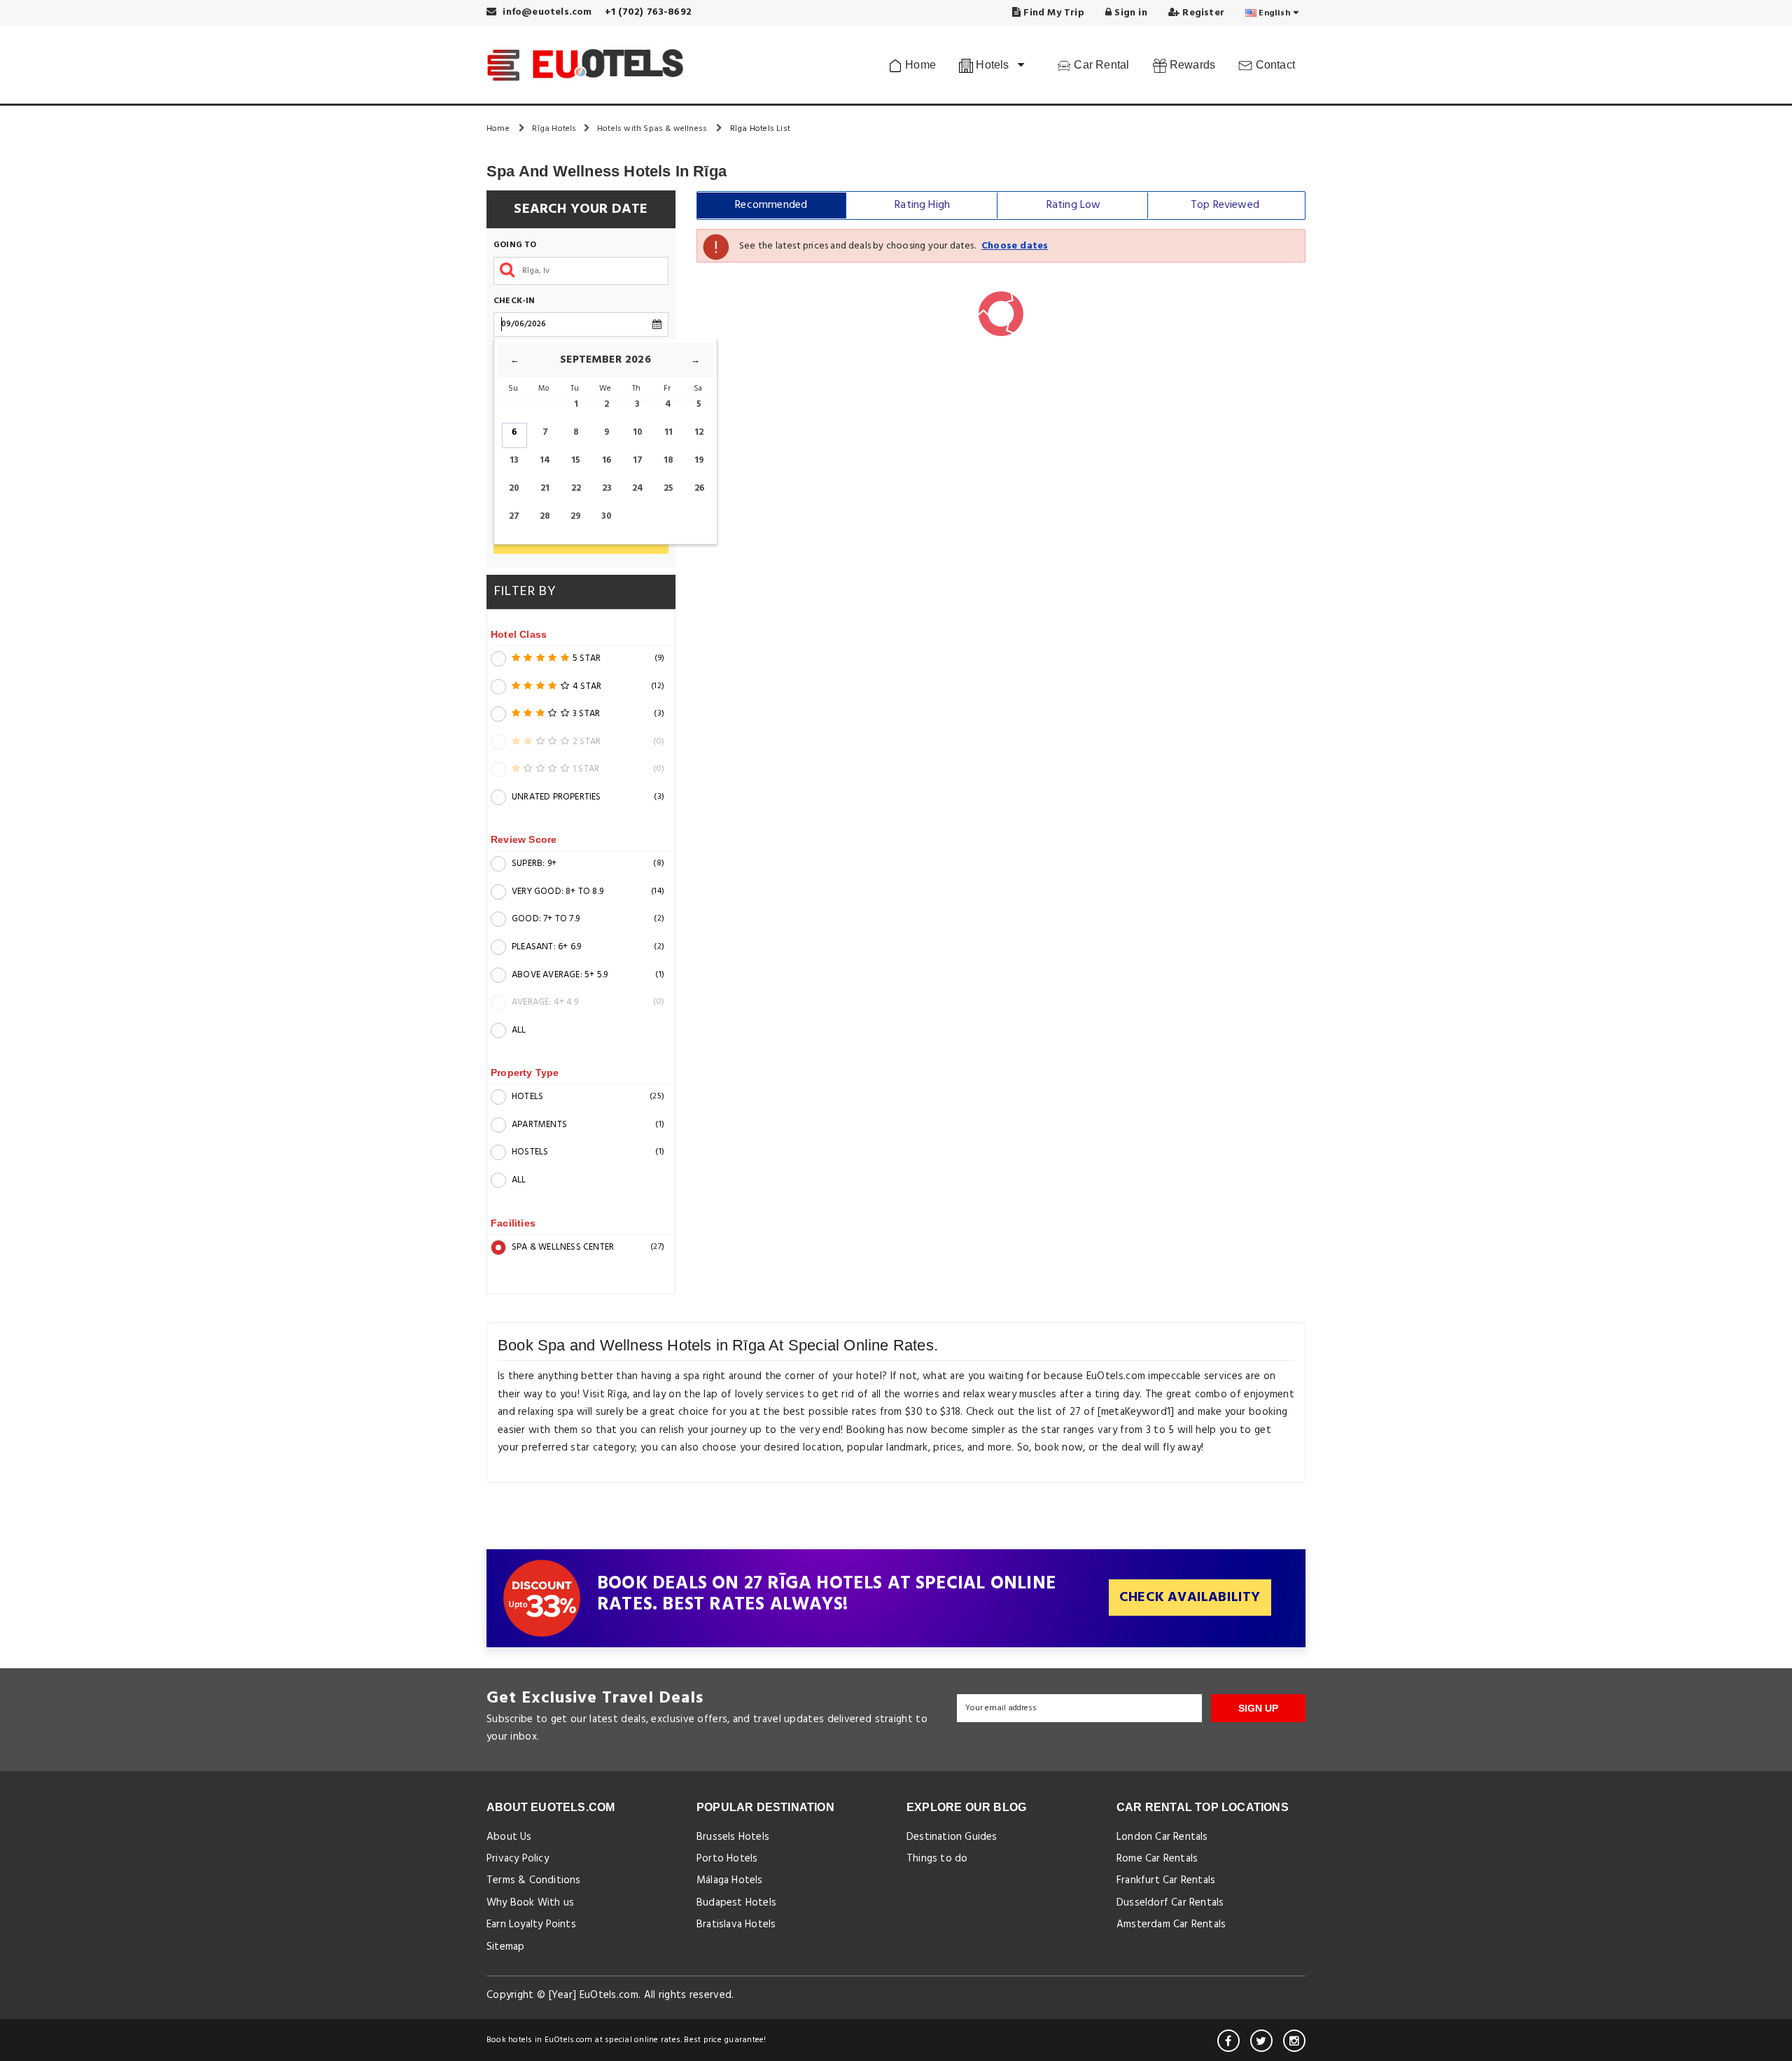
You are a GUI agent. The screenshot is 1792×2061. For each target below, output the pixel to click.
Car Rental (1100, 65)
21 (545, 488)
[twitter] (1261, 2041)
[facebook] (1228, 2041)
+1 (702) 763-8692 (648, 12)
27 (514, 516)
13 (514, 460)
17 (638, 460)
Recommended (771, 205)
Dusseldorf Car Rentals (1170, 1903)
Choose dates (1015, 246)
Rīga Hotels (554, 129)
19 (699, 460)
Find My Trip (1052, 13)
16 (607, 460)
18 (668, 460)
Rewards (1191, 65)
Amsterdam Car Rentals (1171, 1924)
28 (545, 516)
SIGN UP (1258, 1708)
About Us (509, 1837)
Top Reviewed (1225, 205)
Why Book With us (530, 1903)
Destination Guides (952, 1837)
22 (576, 488)
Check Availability (1190, 1598)
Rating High (922, 205)
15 (576, 460)
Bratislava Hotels (736, 1924)
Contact (1274, 65)
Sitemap (505, 1947)
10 (638, 432)
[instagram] (1294, 2041)
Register (1202, 13)
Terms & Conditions (534, 1880)
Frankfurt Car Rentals (1166, 1880)
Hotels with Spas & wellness (653, 129)
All (519, 1030)
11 (668, 432)
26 (699, 488)
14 (545, 460)
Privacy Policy (518, 1859)
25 (668, 488)
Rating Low (1074, 205)
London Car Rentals (1162, 1837)
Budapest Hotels (736, 1903)
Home (919, 65)
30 (607, 516)
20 (514, 488)
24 (638, 488)
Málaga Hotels (730, 1880)
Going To (515, 245)
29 (576, 516)
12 (699, 432)
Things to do (937, 1859)
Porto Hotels (727, 1859)
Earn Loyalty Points (531, 1924)
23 (607, 488)
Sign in (1129, 13)
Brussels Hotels (733, 1837)
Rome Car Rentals (1157, 1859)
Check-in (514, 301)
